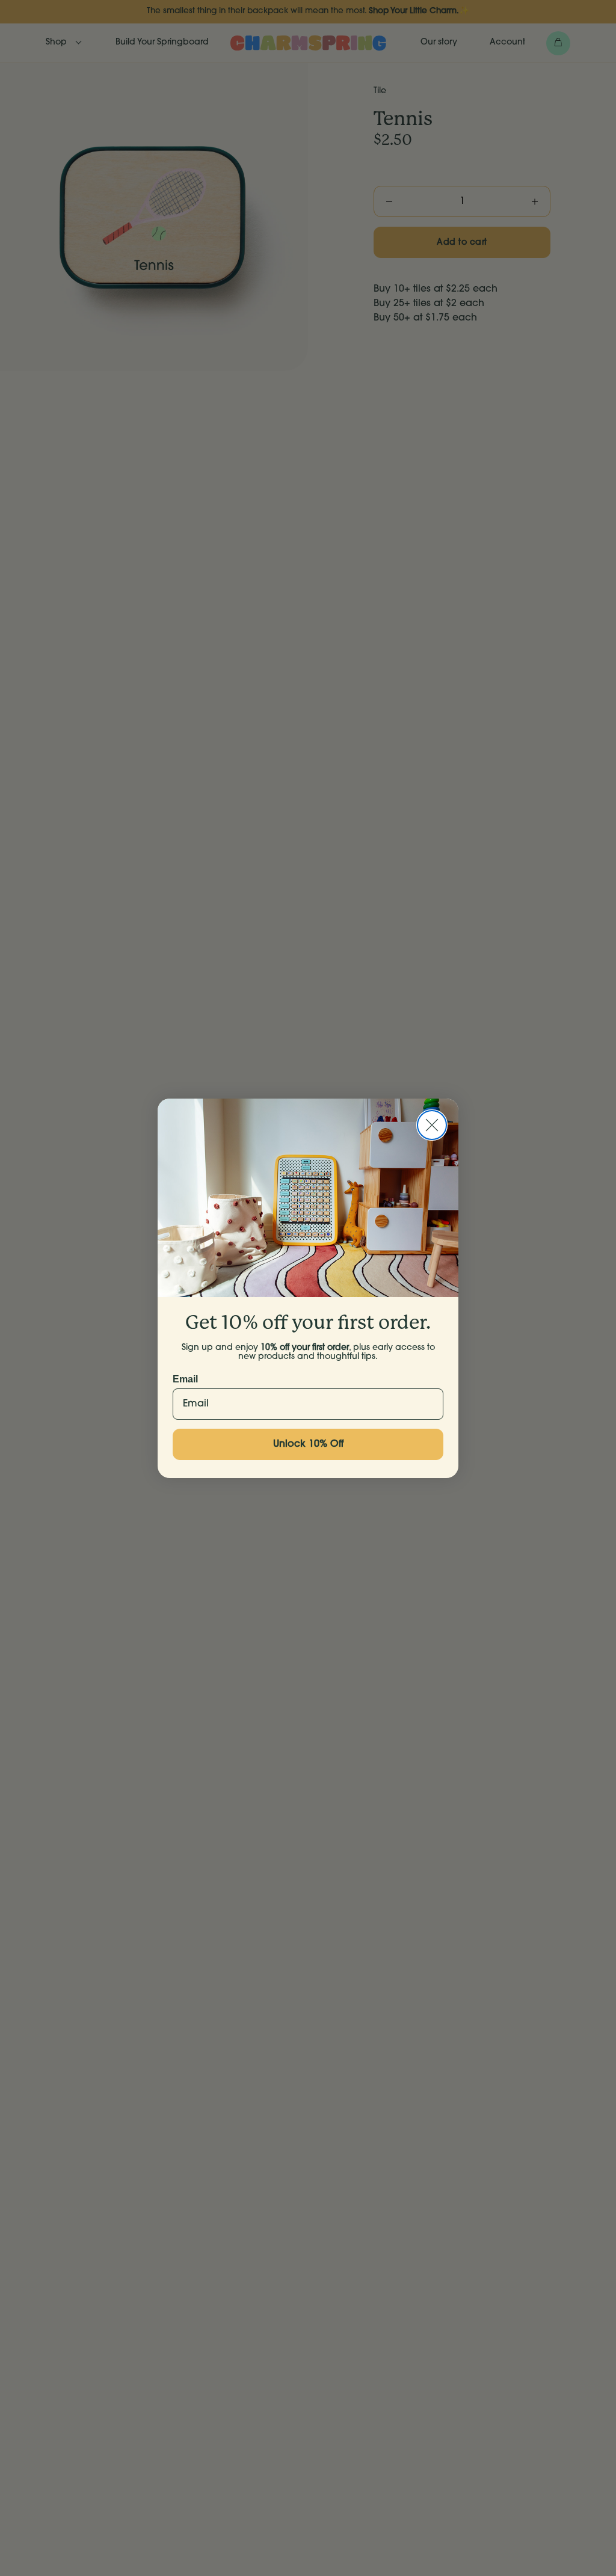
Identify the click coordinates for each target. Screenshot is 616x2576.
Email (185, 1379)
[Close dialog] (432, 1125)
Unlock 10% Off (308, 1444)
